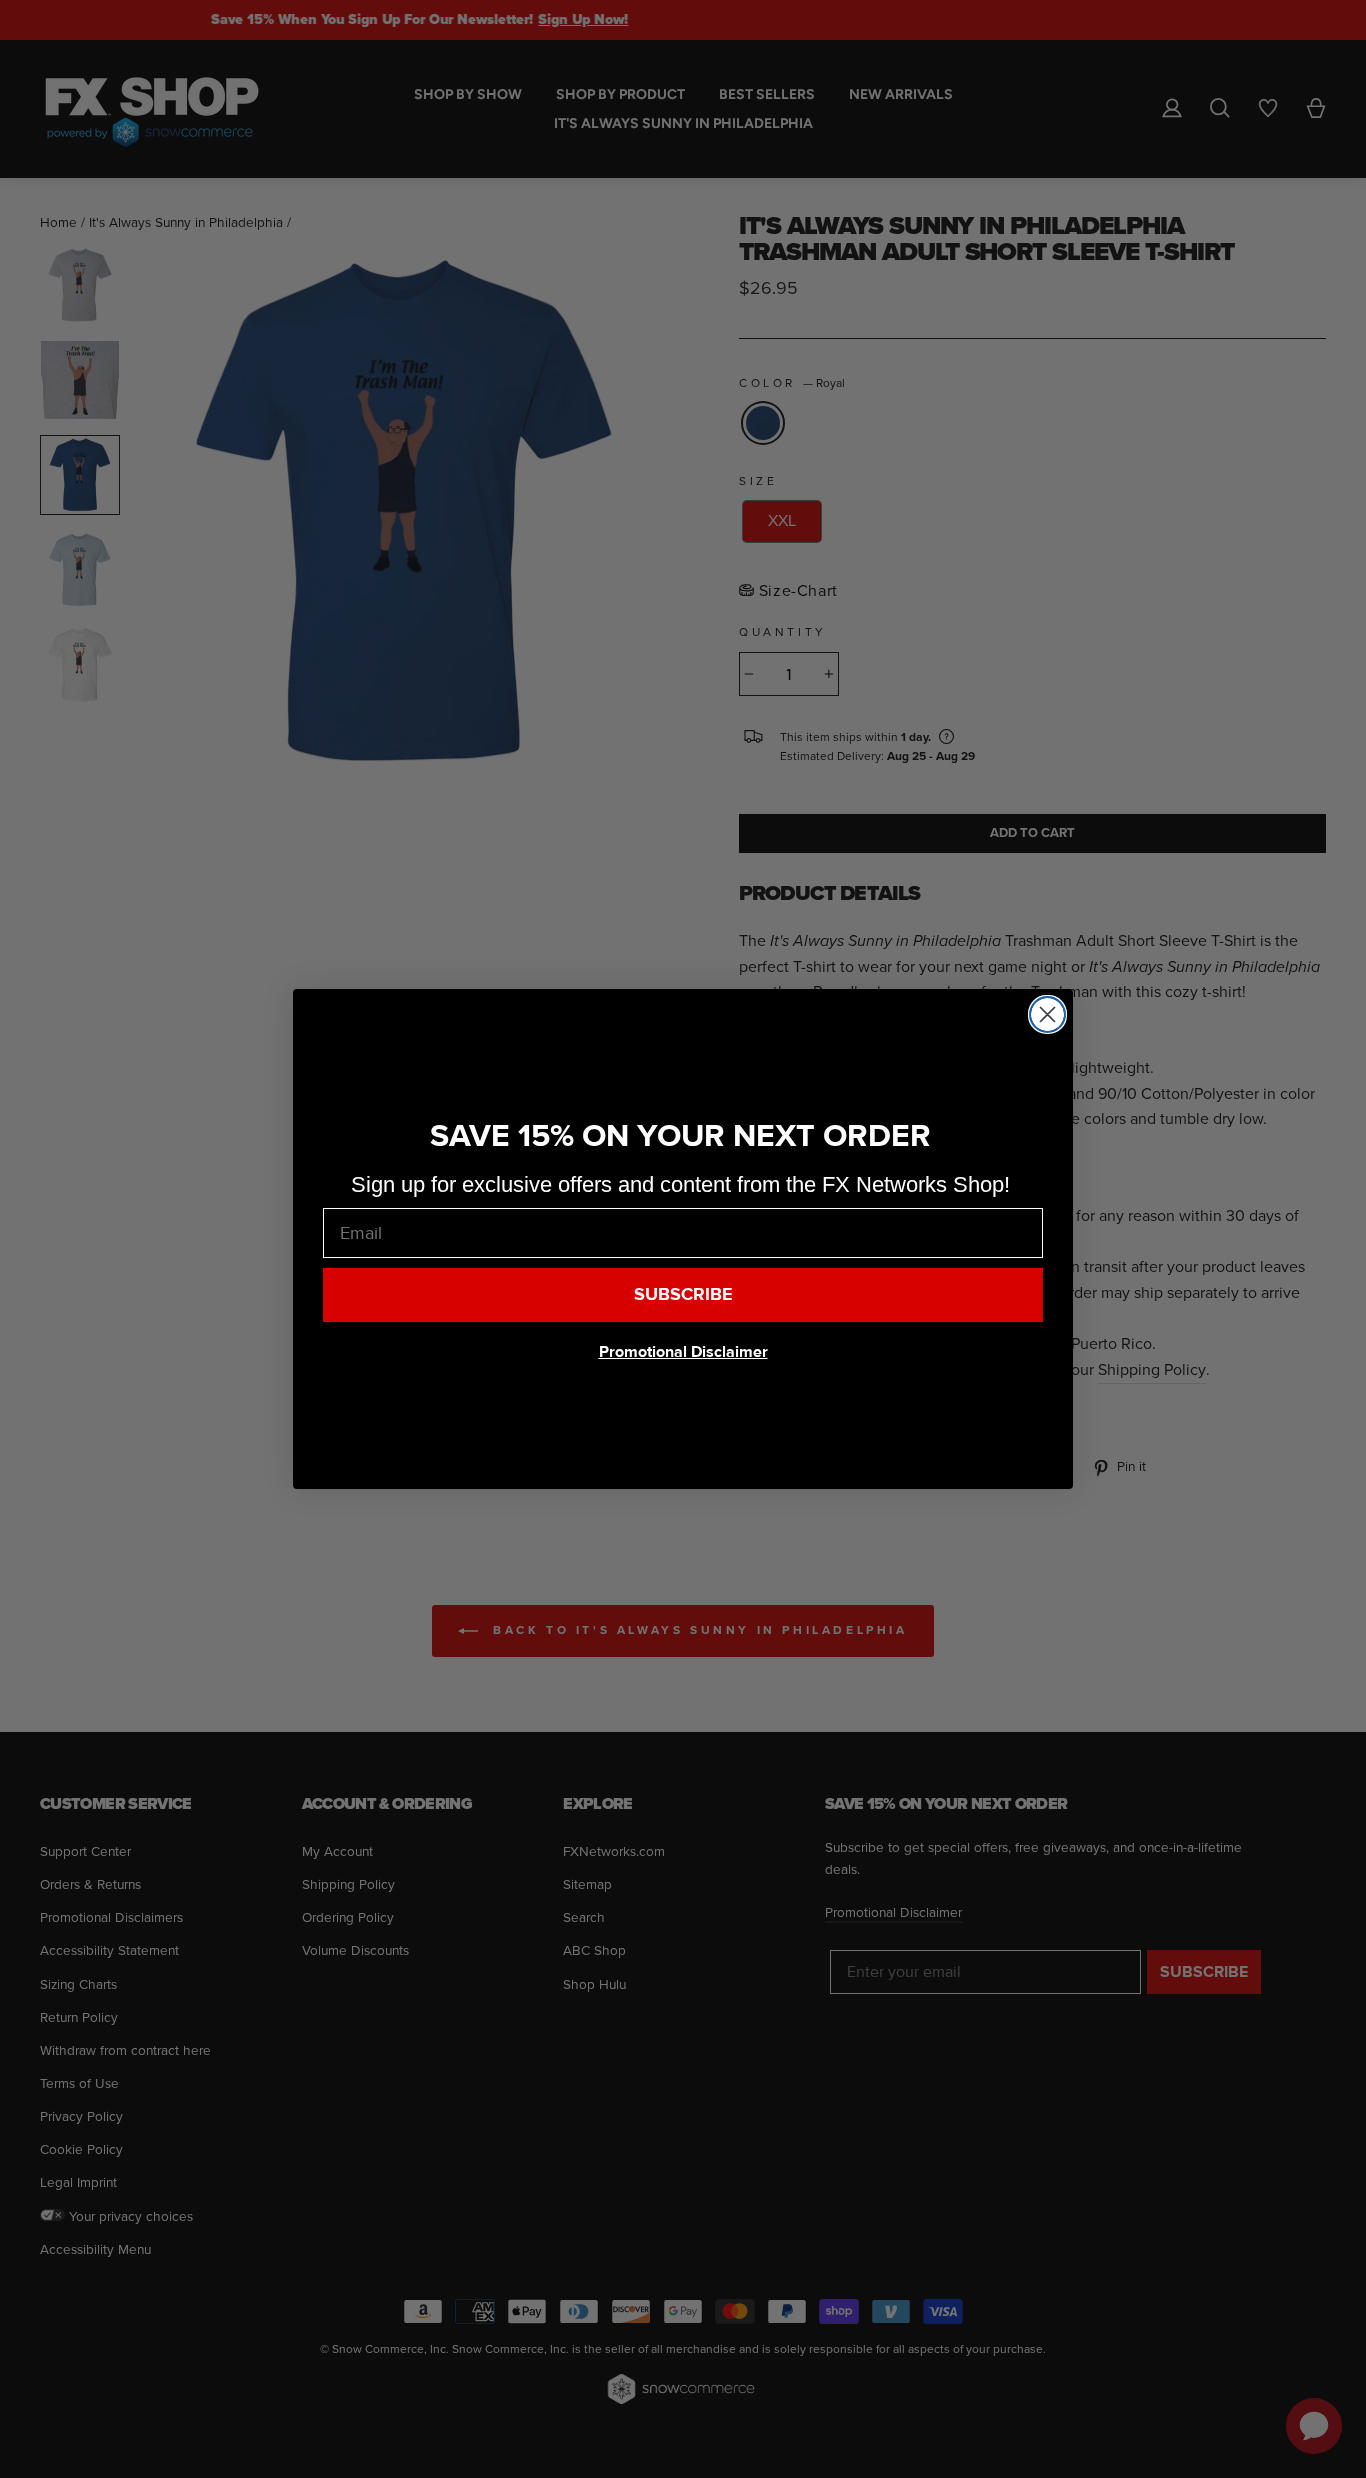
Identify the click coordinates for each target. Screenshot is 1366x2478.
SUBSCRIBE (683, 1294)
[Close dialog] (1047, 1014)
